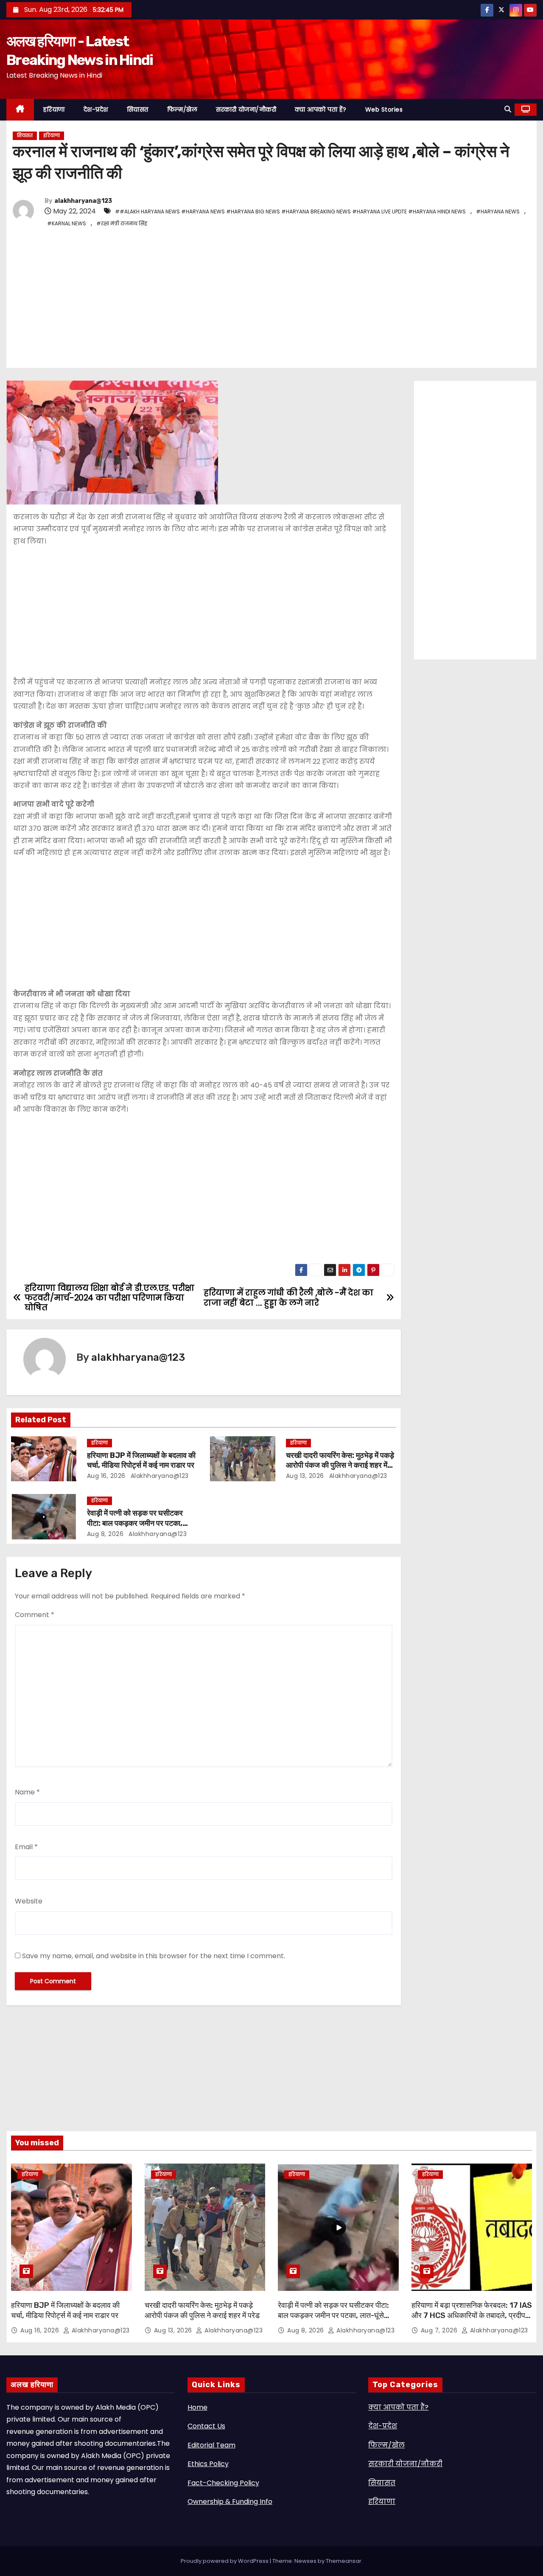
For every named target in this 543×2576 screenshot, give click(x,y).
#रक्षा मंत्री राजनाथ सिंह (122, 223)
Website (29, 1901)
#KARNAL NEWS (67, 223)
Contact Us (206, 2426)
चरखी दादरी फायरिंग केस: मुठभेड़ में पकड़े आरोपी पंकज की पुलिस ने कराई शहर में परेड (340, 1466)
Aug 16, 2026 (106, 1476)
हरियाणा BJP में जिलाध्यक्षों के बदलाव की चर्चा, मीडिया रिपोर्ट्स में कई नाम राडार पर (141, 1460)
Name (27, 1792)
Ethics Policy (208, 2464)
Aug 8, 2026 (105, 1534)
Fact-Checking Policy (223, 2483)
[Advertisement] (267, 297)
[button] (508, 109)
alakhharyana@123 (83, 201)
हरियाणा (54, 109)
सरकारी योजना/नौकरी (246, 109)
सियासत (138, 109)
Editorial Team (211, 2445)
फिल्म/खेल (182, 109)
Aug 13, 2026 (305, 1476)
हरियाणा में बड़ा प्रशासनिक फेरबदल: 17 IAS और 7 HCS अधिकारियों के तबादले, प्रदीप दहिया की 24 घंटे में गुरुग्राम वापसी (472, 2315)
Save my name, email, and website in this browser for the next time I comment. (154, 1956)
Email (26, 1847)
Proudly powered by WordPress (225, 2561)
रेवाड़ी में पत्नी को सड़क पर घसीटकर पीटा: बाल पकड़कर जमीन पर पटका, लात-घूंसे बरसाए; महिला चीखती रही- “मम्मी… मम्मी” (333, 2315)
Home (197, 2407)
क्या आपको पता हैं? (321, 109)
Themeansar (344, 2561)
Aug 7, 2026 (440, 2330)
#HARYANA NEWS (498, 212)
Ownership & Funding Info (230, 2502)
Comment (35, 1615)
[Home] (20, 110)
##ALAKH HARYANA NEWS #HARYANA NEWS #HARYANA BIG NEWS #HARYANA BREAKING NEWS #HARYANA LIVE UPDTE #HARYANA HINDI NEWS (290, 212)
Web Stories (384, 109)
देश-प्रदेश (96, 109)
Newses (305, 2561)
